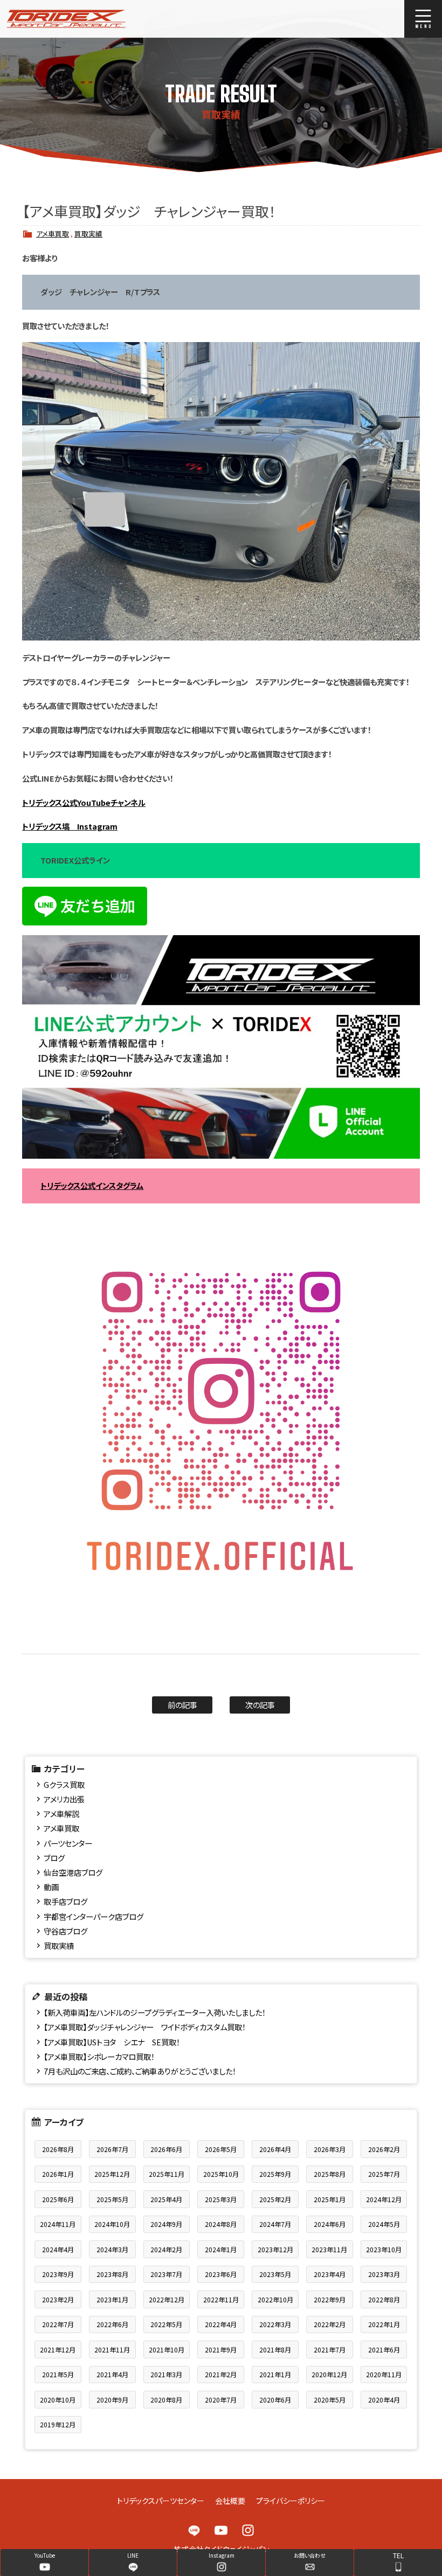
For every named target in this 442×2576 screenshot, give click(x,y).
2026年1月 (58, 2174)
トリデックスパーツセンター (161, 2501)
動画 (51, 1887)
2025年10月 (221, 2174)
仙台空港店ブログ (73, 1872)
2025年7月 (384, 2174)
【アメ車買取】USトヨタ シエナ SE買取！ (112, 2042)
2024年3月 (112, 2249)
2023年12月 (275, 2249)
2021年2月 (221, 2374)
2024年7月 (275, 2224)
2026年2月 (384, 2149)
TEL (398, 2555)
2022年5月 (166, 2324)
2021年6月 (384, 2349)
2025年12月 (112, 2174)
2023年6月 (221, 2274)
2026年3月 (330, 2149)
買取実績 (88, 234)
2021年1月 (275, 2374)
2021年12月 (58, 2349)
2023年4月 (330, 2274)
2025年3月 (221, 2199)
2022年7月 (58, 2324)
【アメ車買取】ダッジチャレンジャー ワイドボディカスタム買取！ (145, 2027)
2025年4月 (166, 2199)
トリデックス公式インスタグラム (92, 1185)
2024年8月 (221, 2224)
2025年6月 (58, 2199)
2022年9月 (330, 2299)
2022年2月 (330, 2324)
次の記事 (260, 1705)
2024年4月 (58, 2249)
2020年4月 (384, 2400)
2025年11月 (167, 2174)
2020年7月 (221, 2400)
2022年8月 (384, 2299)
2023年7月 (166, 2274)
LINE (194, 2530)
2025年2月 (275, 2199)
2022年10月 (275, 2299)
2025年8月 (330, 2174)
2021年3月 (166, 2374)
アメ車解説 (61, 1813)
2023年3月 (384, 2274)
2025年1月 (330, 2199)
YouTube (221, 2530)
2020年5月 (330, 2400)
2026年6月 (166, 2149)
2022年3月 (275, 2324)
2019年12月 (58, 2424)
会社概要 (230, 2501)
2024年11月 (58, 2224)
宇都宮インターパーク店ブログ (94, 1916)
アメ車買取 (53, 234)
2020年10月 (58, 2400)
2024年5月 (384, 2224)
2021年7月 (330, 2349)
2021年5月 (58, 2374)
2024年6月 (330, 2224)
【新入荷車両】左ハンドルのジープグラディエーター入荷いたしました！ (155, 2012)
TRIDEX (88, 19)
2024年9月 (166, 2224)
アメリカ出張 (64, 1799)
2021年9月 (221, 2349)
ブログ (54, 1858)
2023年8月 (112, 2274)
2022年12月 (167, 2299)
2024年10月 (112, 2224)
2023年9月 (58, 2274)
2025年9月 (275, 2174)
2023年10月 (384, 2249)
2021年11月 (112, 2349)
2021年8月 (275, 2349)
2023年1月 (112, 2299)
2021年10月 (167, 2349)
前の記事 (182, 1705)
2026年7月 (112, 2149)
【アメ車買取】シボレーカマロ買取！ (99, 2056)
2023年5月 (275, 2274)
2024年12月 (384, 2199)
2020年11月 (384, 2374)
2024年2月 (166, 2249)
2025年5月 (112, 2199)
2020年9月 (112, 2400)
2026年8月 (58, 2149)
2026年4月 (275, 2149)
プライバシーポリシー (291, 2501)
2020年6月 (275, 2400)
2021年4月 (112, 2374)
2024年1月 (221, 2249)
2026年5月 (221, 2149)
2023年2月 (58, 2299)
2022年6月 (112, 2324)
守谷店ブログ (65, 1931)
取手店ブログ (65, 1901)
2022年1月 (384, 2324)
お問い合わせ (310, 2555)
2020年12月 (329, 2374)
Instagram (248, 2530)
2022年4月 (221, 2324)
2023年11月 (329, 2249)
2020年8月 (166, 2400)
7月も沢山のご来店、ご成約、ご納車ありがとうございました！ (140, 2071)
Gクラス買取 (64, 1784)
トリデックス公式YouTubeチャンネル (84, 802)
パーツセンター (68, 1843)
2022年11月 (221, 2299)
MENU (423, 19)
